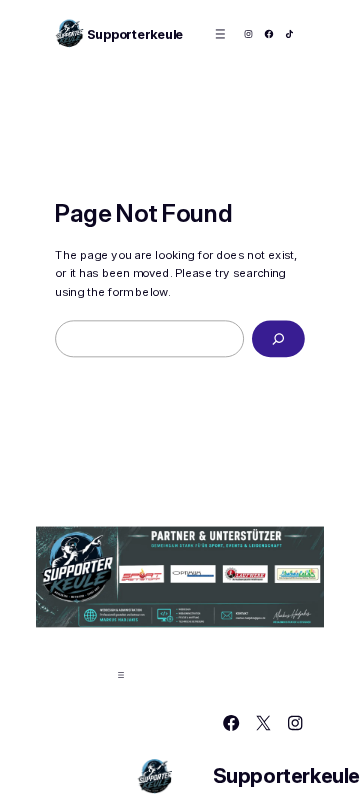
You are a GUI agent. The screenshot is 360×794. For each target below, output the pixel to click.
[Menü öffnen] (220, 33)
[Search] (278, 340)
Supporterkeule (135, 34)
